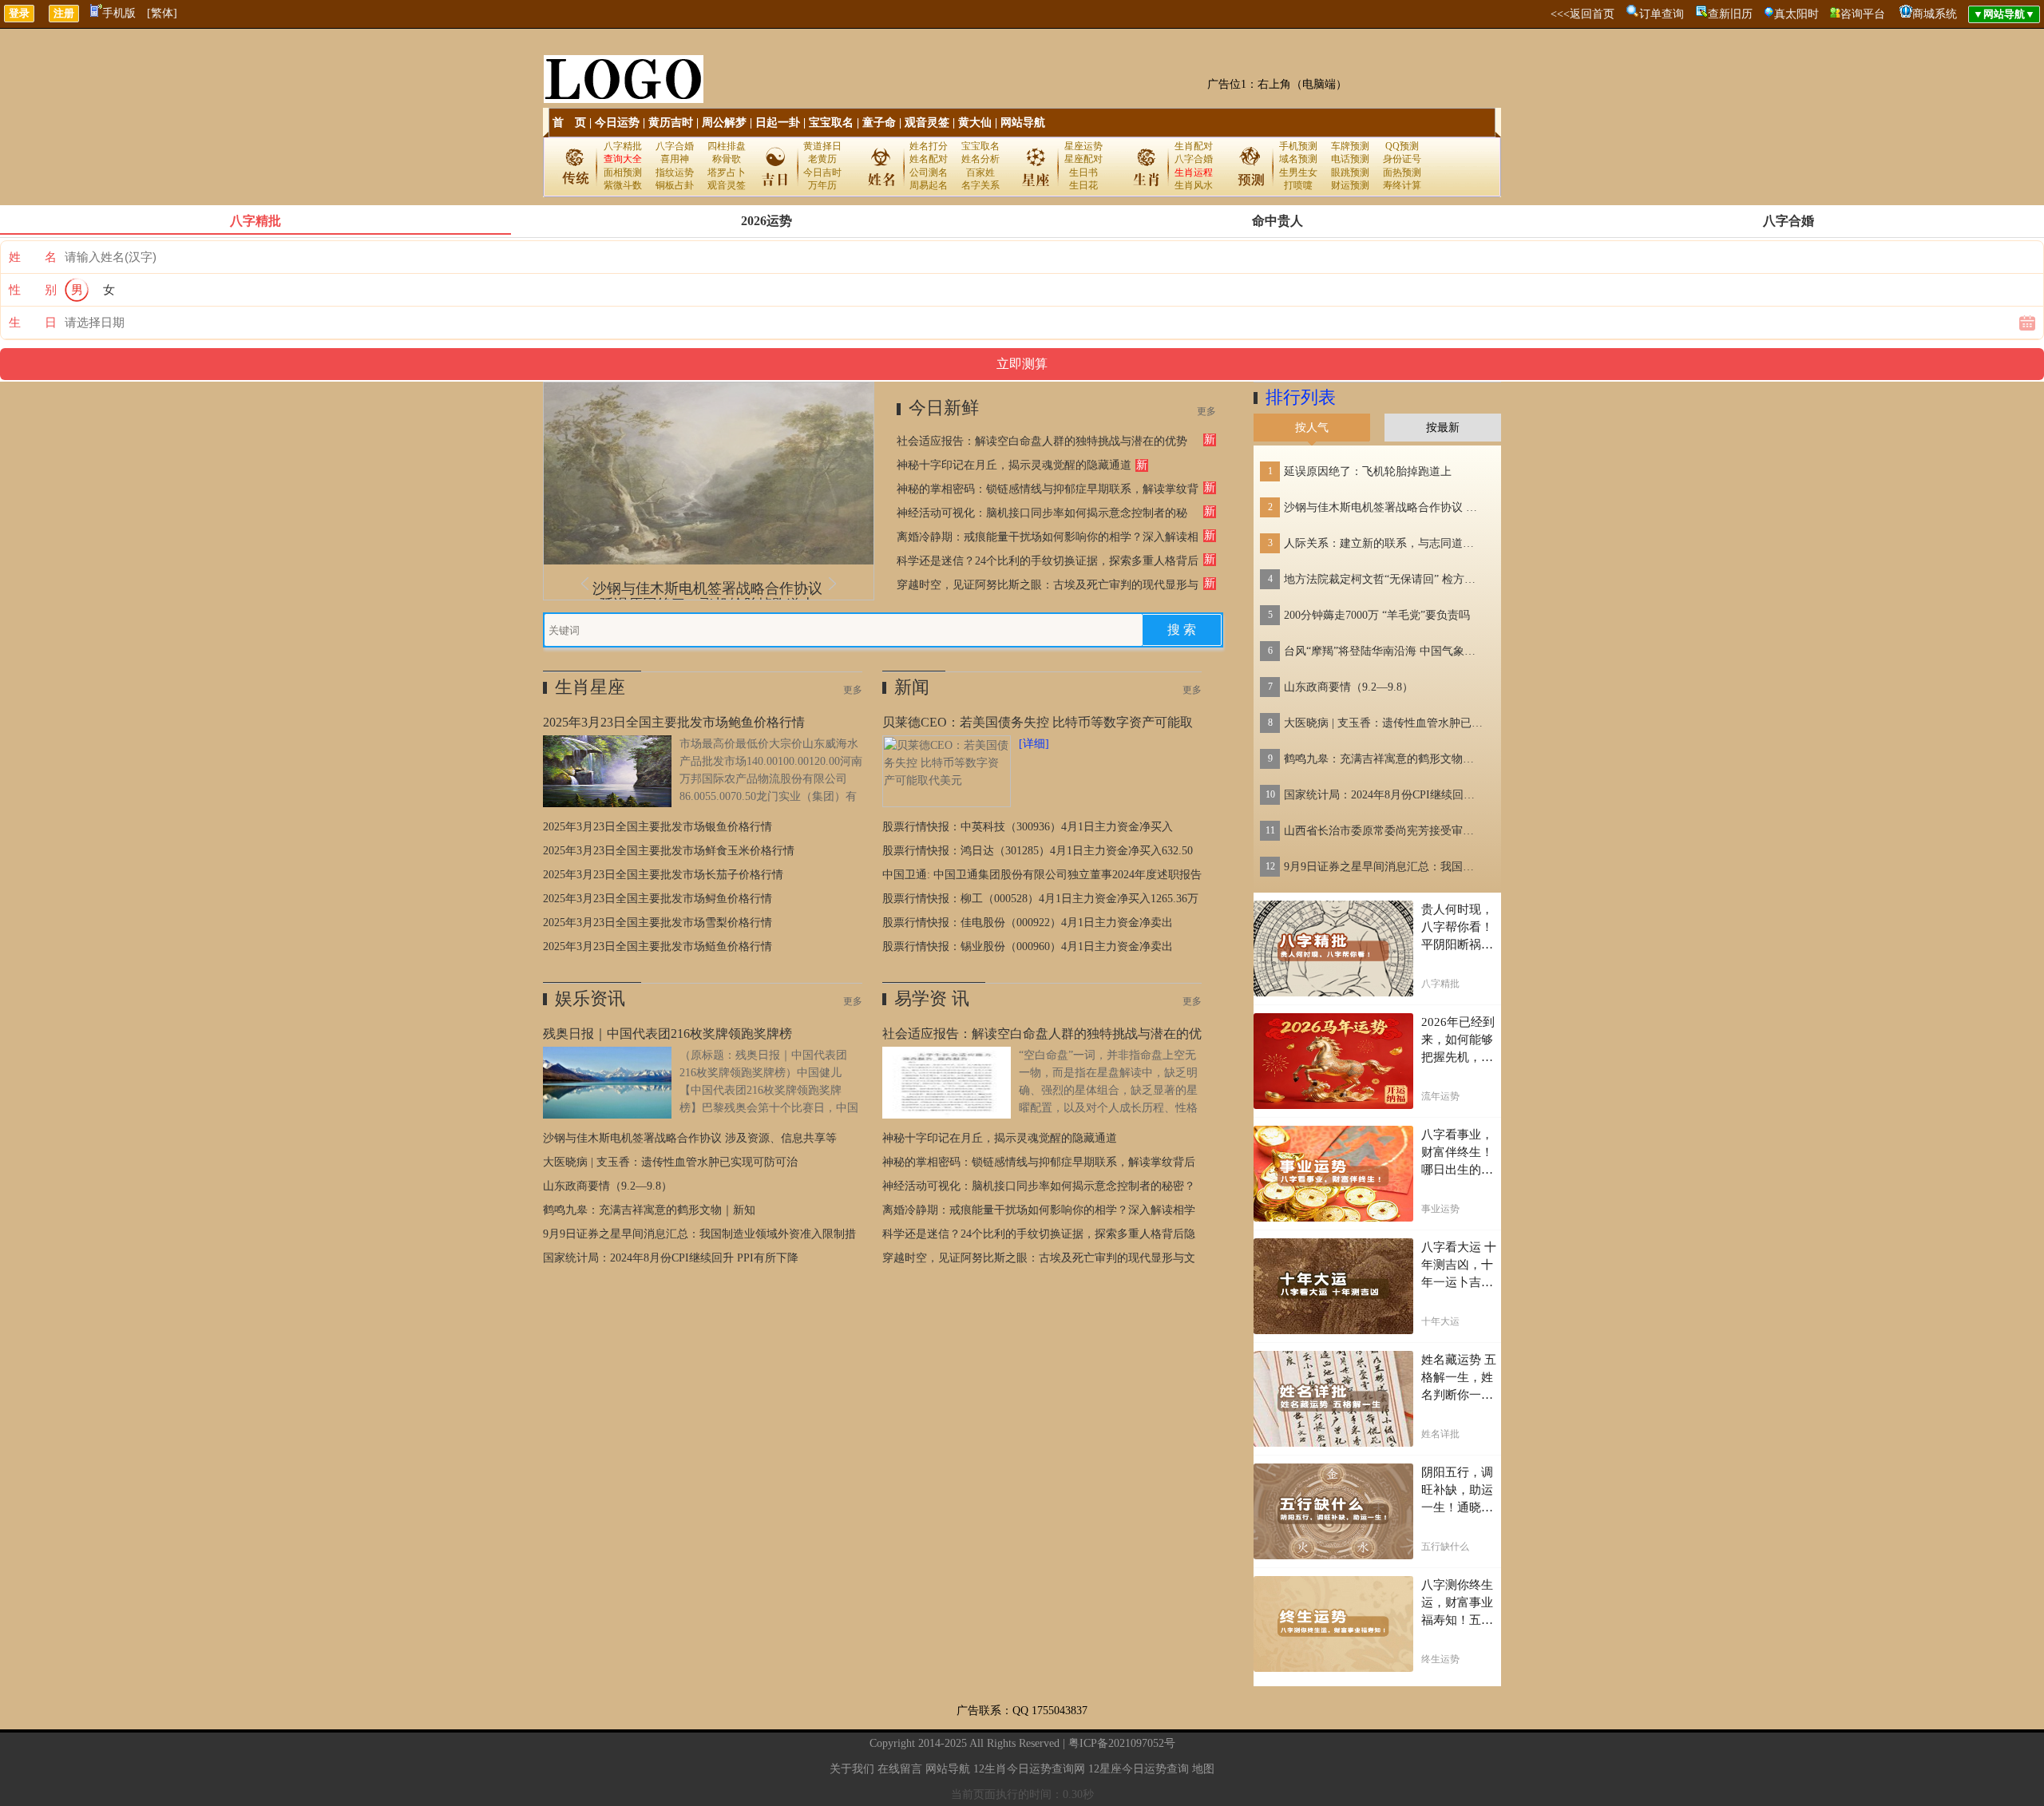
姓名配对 (929, 159)
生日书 (1083, 172)
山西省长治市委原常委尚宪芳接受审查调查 (1384, 831)
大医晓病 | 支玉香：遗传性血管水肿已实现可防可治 (670, 1162)
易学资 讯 (932, 998)
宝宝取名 (831, 123)
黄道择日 (822, 146)
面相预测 (623, 172)
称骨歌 (727, 159)
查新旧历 (1730, 14)
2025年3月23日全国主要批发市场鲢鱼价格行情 (658, 947)
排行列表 (1301, 397)
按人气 (1312, 428)
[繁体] (162, 13)
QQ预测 (1402, 146)
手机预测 (1298, 146)
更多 (1206, 411)
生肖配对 (1194, 146)
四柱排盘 (727, 146)
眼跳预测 (1350, 172)
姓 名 (33, 257)
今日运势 (617, 123)
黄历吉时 (671, 123)
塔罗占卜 (727, 172)
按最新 (1443, 428)
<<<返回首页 (1583, 14)
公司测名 (929, 172)
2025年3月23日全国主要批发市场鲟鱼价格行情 (658, 899)
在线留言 (900, 1769)
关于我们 (852, 1769)
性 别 (33, 290)
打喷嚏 (1298, 185)
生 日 (33, 323)
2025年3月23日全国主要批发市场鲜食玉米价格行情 (669, 851)
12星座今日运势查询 (1139, 1769)
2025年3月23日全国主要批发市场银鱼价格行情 (658, 827)
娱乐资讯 (590, 998)
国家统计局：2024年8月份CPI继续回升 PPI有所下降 (671, 1258)
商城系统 (1935, 14)
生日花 (1083, 185)
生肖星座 (590, 687)
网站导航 (1023, 123)
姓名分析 (980, 159)
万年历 (822, 185)
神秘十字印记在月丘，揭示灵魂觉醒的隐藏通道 (1014, 465)
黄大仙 (975, 123)
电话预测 (1350, 159)
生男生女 (1298, 172)
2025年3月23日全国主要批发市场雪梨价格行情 (658, 923)
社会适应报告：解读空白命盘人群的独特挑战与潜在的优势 (1042, 441)
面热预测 (1402, 172)
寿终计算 (1402, 185)
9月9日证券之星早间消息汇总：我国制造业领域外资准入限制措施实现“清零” (1384, 867)
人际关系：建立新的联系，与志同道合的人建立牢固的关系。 (1384, 543)
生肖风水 (1194, 185)
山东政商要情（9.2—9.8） (608, 1186)
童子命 (879, 123)
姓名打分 (929, 146)
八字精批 (623, 146)
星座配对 (1083, 159)
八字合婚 (675, 146)
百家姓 (980, 172)
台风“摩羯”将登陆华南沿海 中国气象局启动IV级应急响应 (1384, 651)
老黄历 (822, 159)
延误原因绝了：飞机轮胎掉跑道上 (1368, 471)
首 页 (569, 123)
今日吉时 (822, 172)
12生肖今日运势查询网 (1029, 1769)
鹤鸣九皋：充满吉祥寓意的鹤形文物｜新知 (649, 1210)
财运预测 (1350, 185)
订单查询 (1662, 14)
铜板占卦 (675, 185)
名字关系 (980, 185)
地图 (1203, 1769)
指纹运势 (675, 172)
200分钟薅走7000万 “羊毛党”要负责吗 (1377, 615)
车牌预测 (1350, 146)
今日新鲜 (944, 408)
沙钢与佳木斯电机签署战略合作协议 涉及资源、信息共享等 (690, 1138)
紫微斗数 (623, 185)
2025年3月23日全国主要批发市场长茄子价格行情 (663, 875)
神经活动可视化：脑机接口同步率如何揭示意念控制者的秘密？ (1039, 1186)
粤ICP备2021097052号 (1122, 1743)
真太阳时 (1796, 14)
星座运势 (1083, 146)
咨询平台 (1863, 14)
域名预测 (1298, 159)
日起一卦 (778, 123)
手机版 (119, 13)
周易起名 (929, 185)
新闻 (912, 687)
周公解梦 (724, 123)
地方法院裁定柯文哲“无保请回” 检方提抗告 (1384, 579)
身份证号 (1402, 159)
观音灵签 (927, 123)
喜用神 (675, 159)
